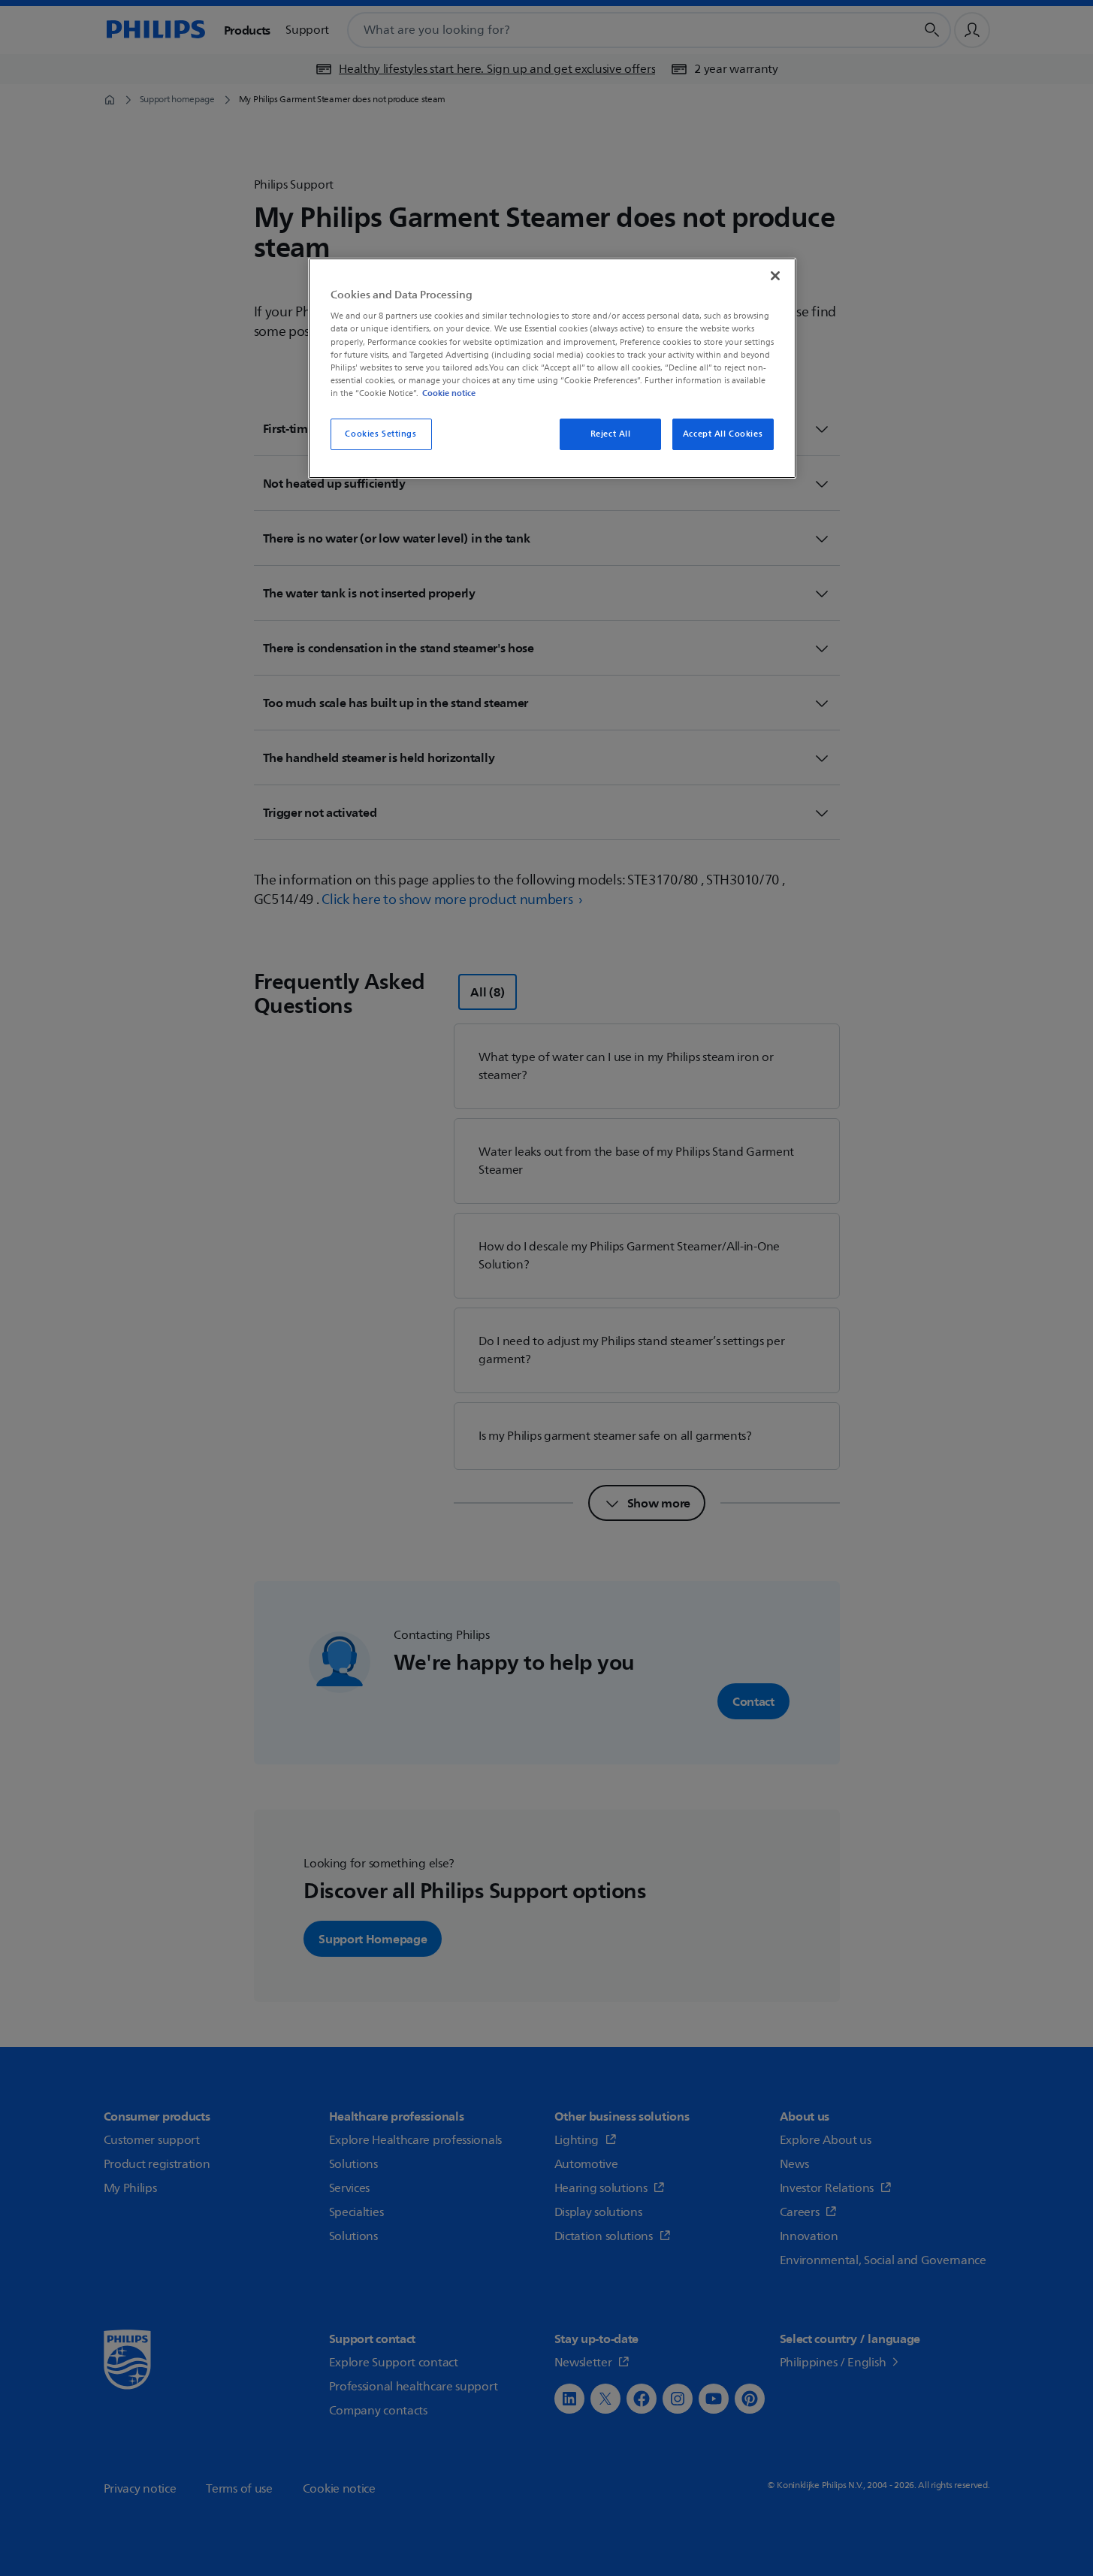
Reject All (611, 434)
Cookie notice (449, 393)
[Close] (775, 276)
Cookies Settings (380, 434)
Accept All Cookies (723, 434)
